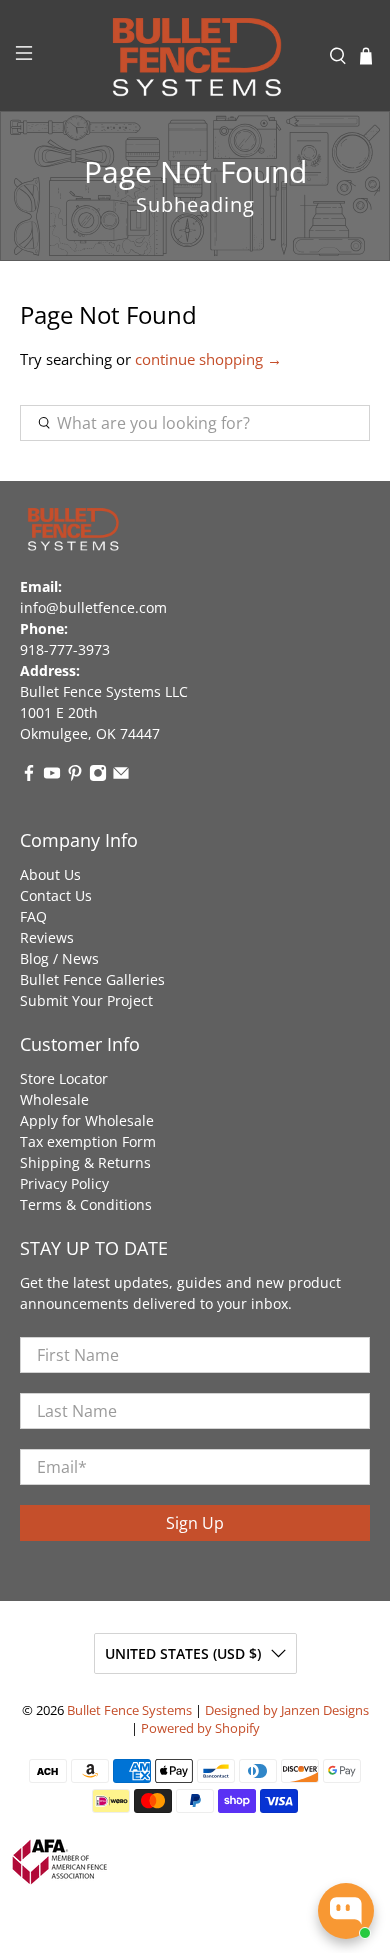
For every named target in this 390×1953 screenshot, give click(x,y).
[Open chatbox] (346, 1911)
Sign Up (195, 1523)
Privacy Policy (64, 1183)
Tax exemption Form (88, 1141)
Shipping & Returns (85, 1162)
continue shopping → (208, 359)
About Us (50, 874)
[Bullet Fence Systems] (195, 55)
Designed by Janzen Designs (287, 1710)
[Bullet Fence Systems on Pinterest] (75, 776)
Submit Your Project (86, 1000)
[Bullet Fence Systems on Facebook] (29, 776)
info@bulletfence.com (93, 607)
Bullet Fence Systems (129, 1710)
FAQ (33, 916)
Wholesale (54, 1099)
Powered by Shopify (200, 1728)
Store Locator (64, 1078)
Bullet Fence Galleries (92, 979)
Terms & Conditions (86, 1204)
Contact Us (56, 895)
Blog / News (59, 958)
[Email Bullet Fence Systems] (121, 776)
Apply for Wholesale (87, 1120)
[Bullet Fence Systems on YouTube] (52, 776)
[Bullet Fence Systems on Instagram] (98, 776)
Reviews (47, 937)
